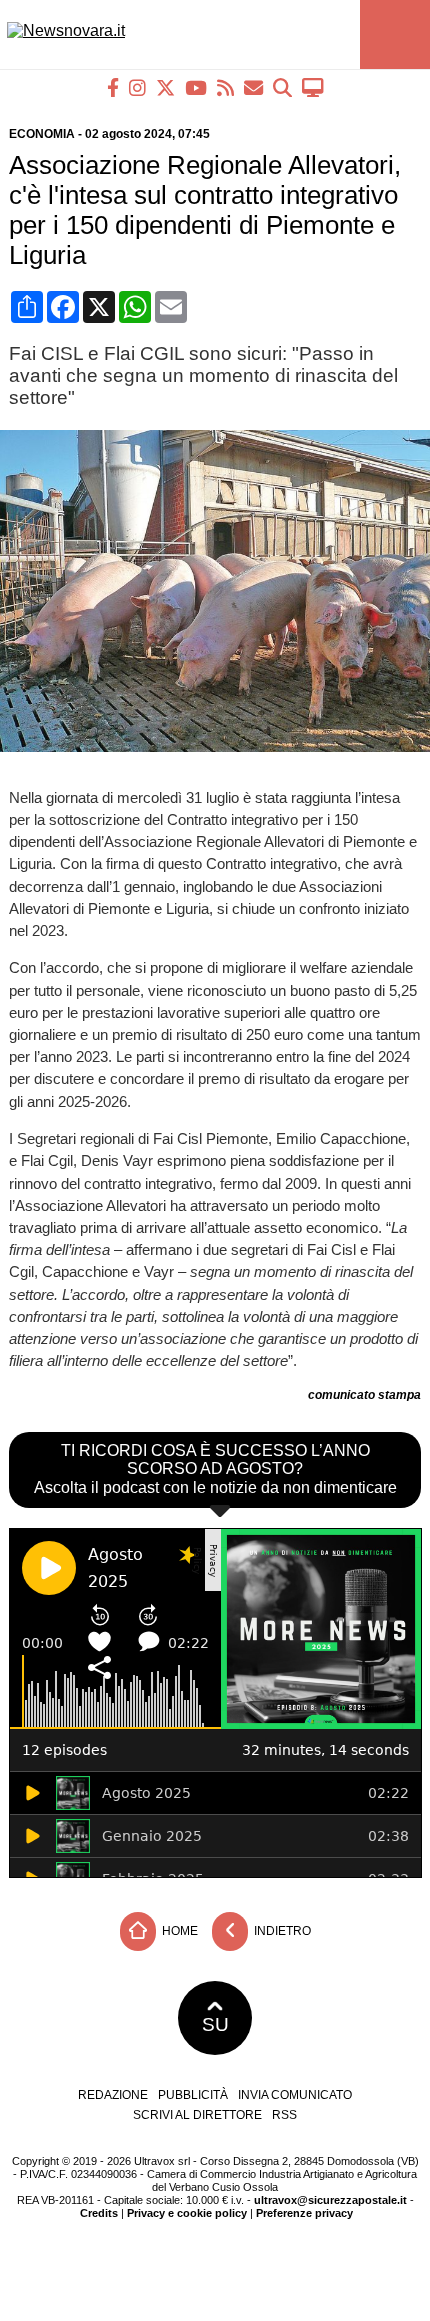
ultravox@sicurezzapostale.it (330, 2200)
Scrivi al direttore (197, 2115)
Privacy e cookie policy (187, 2213)
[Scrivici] (253, 87)
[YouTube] (196, 87)
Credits (99, 2213)
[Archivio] (282, 87)
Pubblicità (193, 2095)
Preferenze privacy (304, 2213)
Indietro (281, 1931)
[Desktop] (313, 87)
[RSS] (225, 87)
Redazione (113, 2095)
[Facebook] (113, 87)
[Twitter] (165, 87)
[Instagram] (137, 87)
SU (215, 2024)
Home (178, 1931)
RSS (284, 2115)
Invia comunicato (295, 2095)
